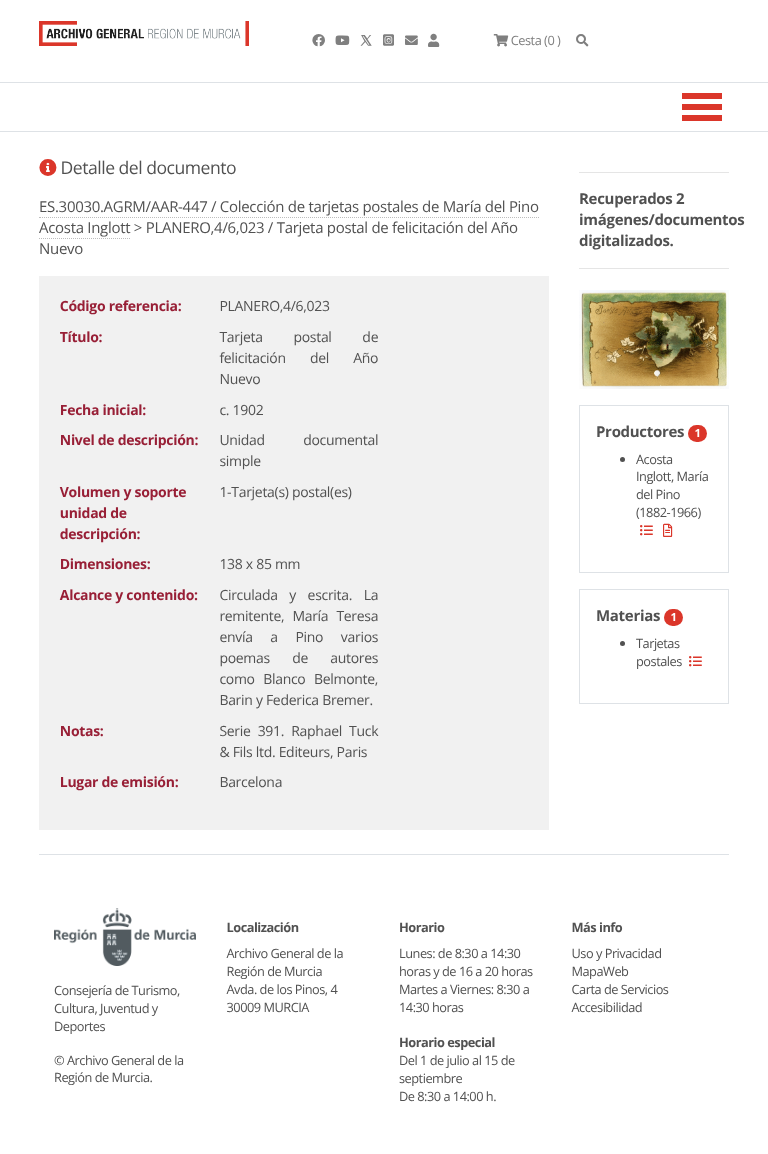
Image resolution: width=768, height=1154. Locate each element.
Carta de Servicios (620, 989)
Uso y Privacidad (617, 953)
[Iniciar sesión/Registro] (433, 40)
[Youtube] (343, 40)
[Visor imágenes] (654, 336)
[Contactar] (412, 40)
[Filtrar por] (646, 530)
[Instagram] (389, 40)
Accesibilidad (607, 1007)
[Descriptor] (668, 530)
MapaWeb (600, 971)
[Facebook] (319, 40)
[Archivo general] (144, 29)
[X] (368, 40)
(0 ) (535, 40)
